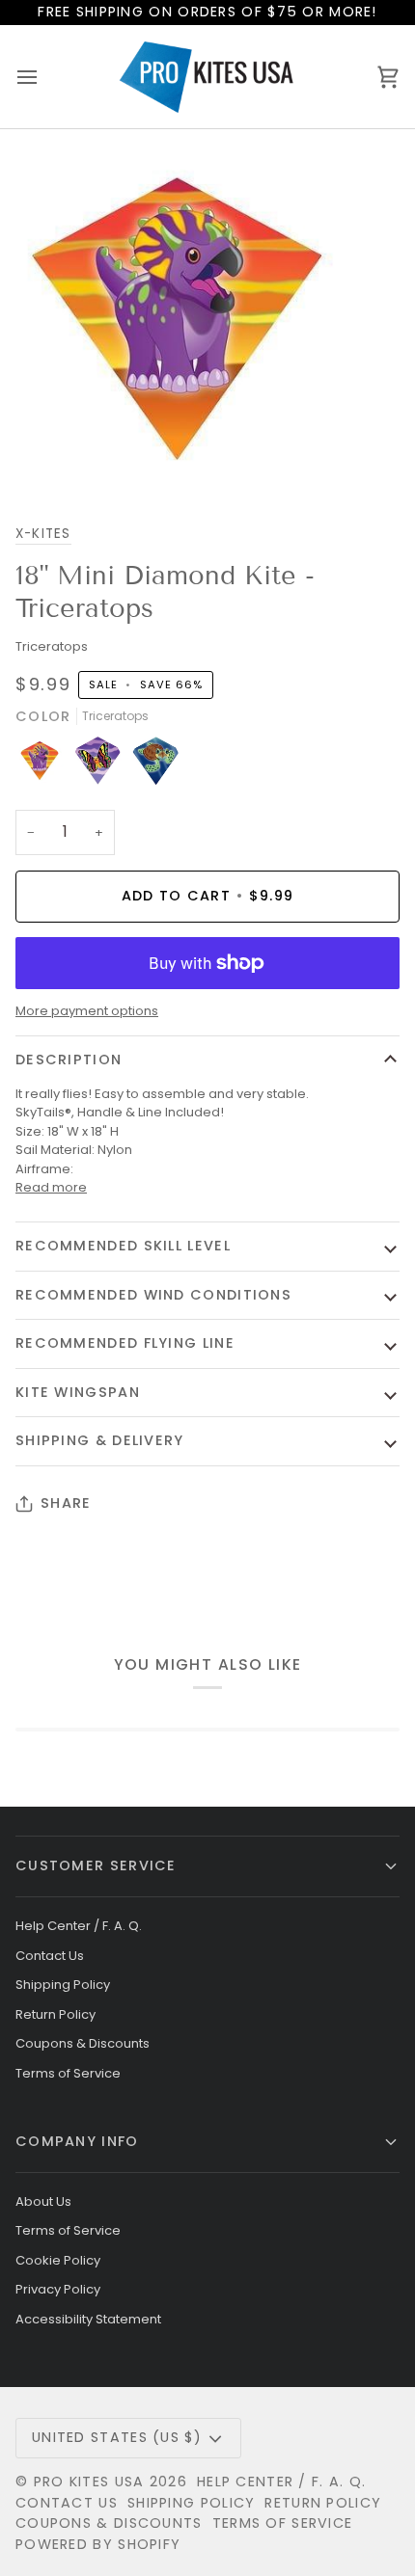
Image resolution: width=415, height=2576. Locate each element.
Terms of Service (68, 2073)
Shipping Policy (63, 1985)
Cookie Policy (58, 2260)
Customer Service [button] (96, 1865)
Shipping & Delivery (100, 1440)
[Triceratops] (44, 765)
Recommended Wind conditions (153, 1295)
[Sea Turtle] (155, 765)
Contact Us (50, 1956)
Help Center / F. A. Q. (79, 1926)
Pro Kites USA (89, 2482)
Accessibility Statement (88, 2319)
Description (69, 1060)
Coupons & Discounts (83, 2043)
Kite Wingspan (78, 1392)
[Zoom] (36, 458)
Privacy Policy (58, 2289)
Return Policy (55, 2014)
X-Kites (43, 534)
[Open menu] (44, 77)
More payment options (87, 1011)
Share (66, 1503)
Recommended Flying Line (125, 1343)
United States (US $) (117, 2437)
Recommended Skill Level (123, 1246)
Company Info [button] (77, 2141)
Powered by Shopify (98, 2544)
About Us (43, 2201)
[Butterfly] (102, 765)
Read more (51, 1187)
